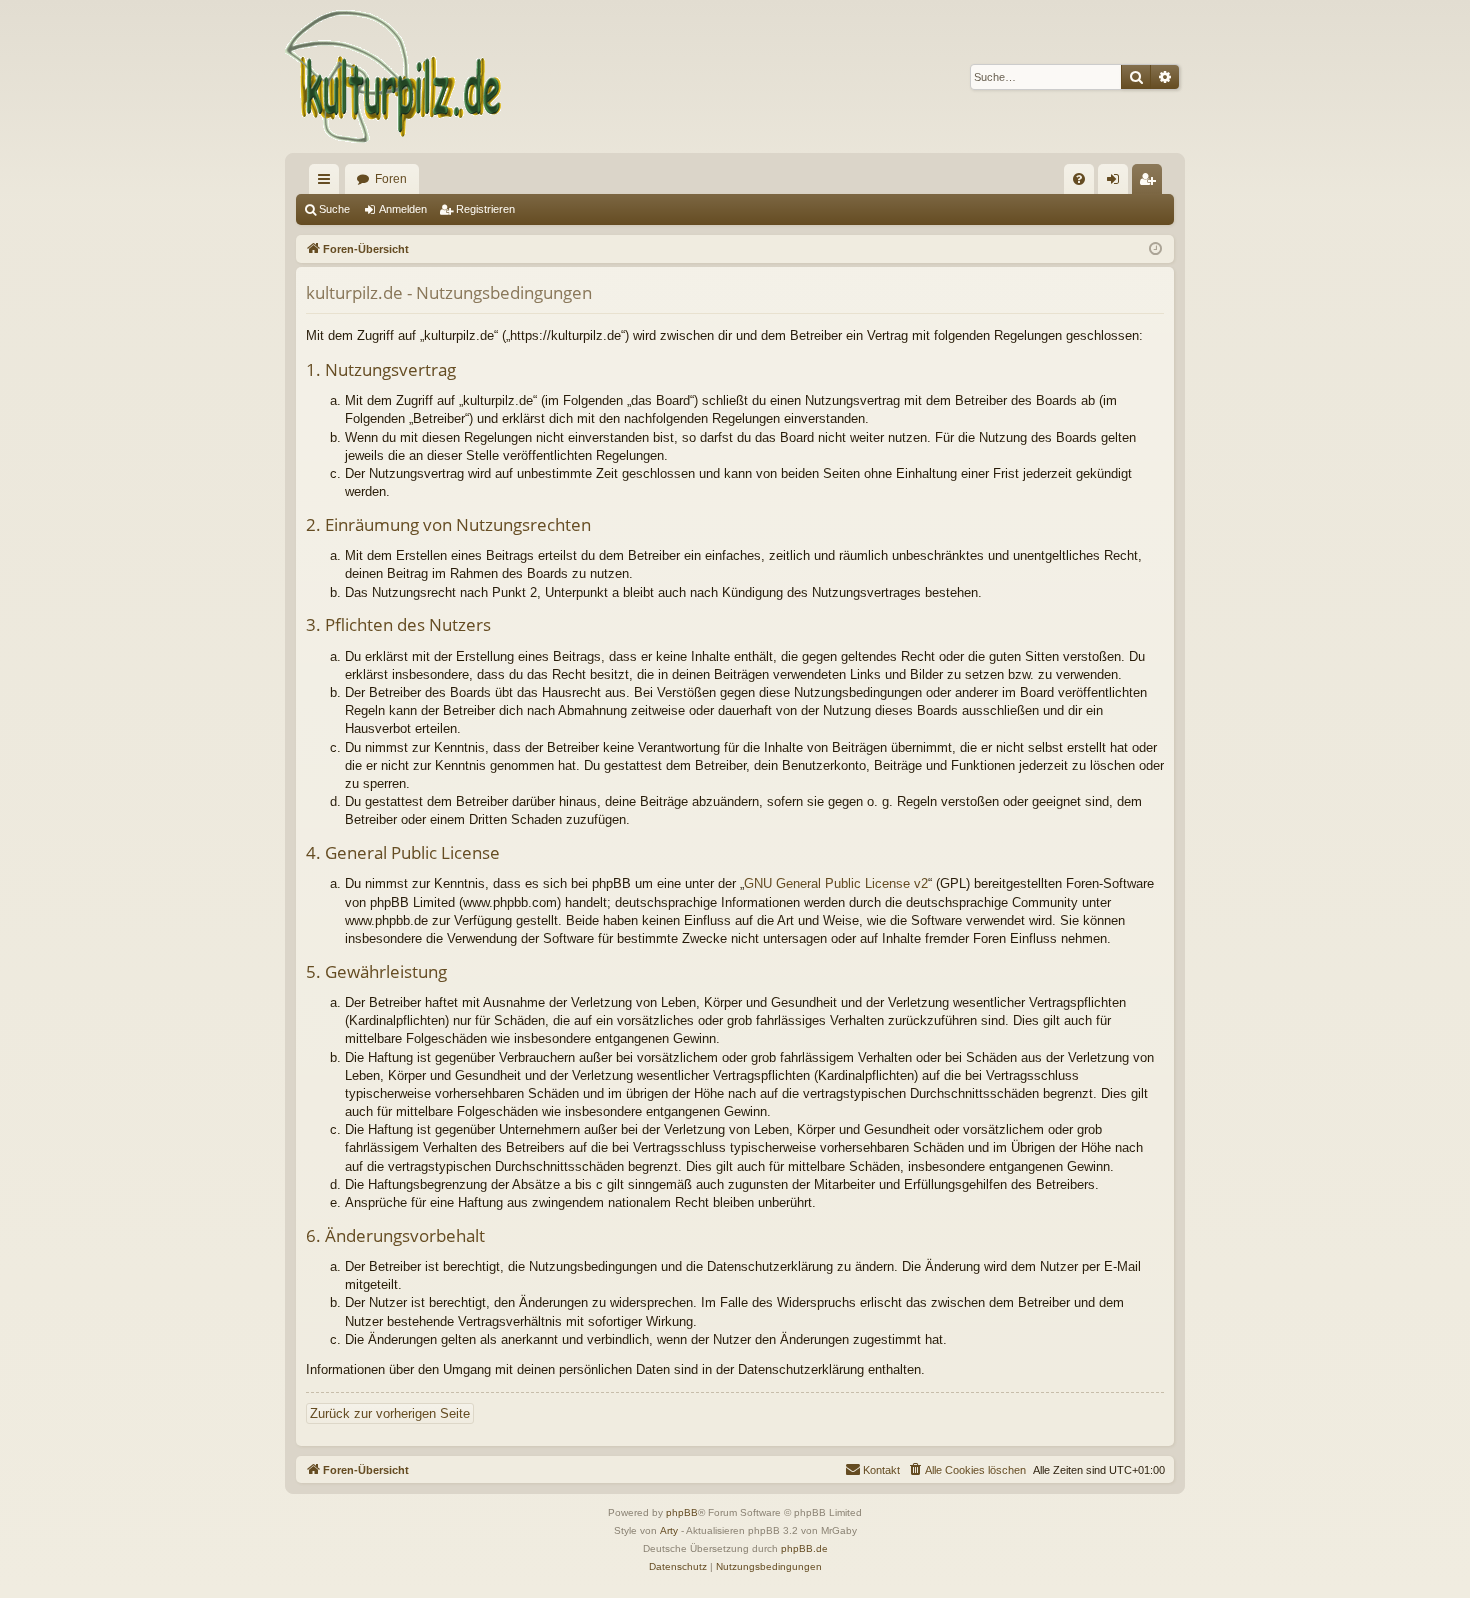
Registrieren (485, 209)
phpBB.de (804, 1548)
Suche (334, 209)
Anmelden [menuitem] (1117, 183)
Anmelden (403, 209)
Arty (669, 1530)
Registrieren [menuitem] (1151, 183)
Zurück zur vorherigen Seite (390, 1413)
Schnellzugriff (328, 183)
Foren (391, 179)
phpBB (682, 1512)
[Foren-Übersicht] (394, 76)
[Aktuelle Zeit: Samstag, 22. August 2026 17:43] (1155, 249)
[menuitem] (1079, 179)
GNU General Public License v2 (836, 883)
